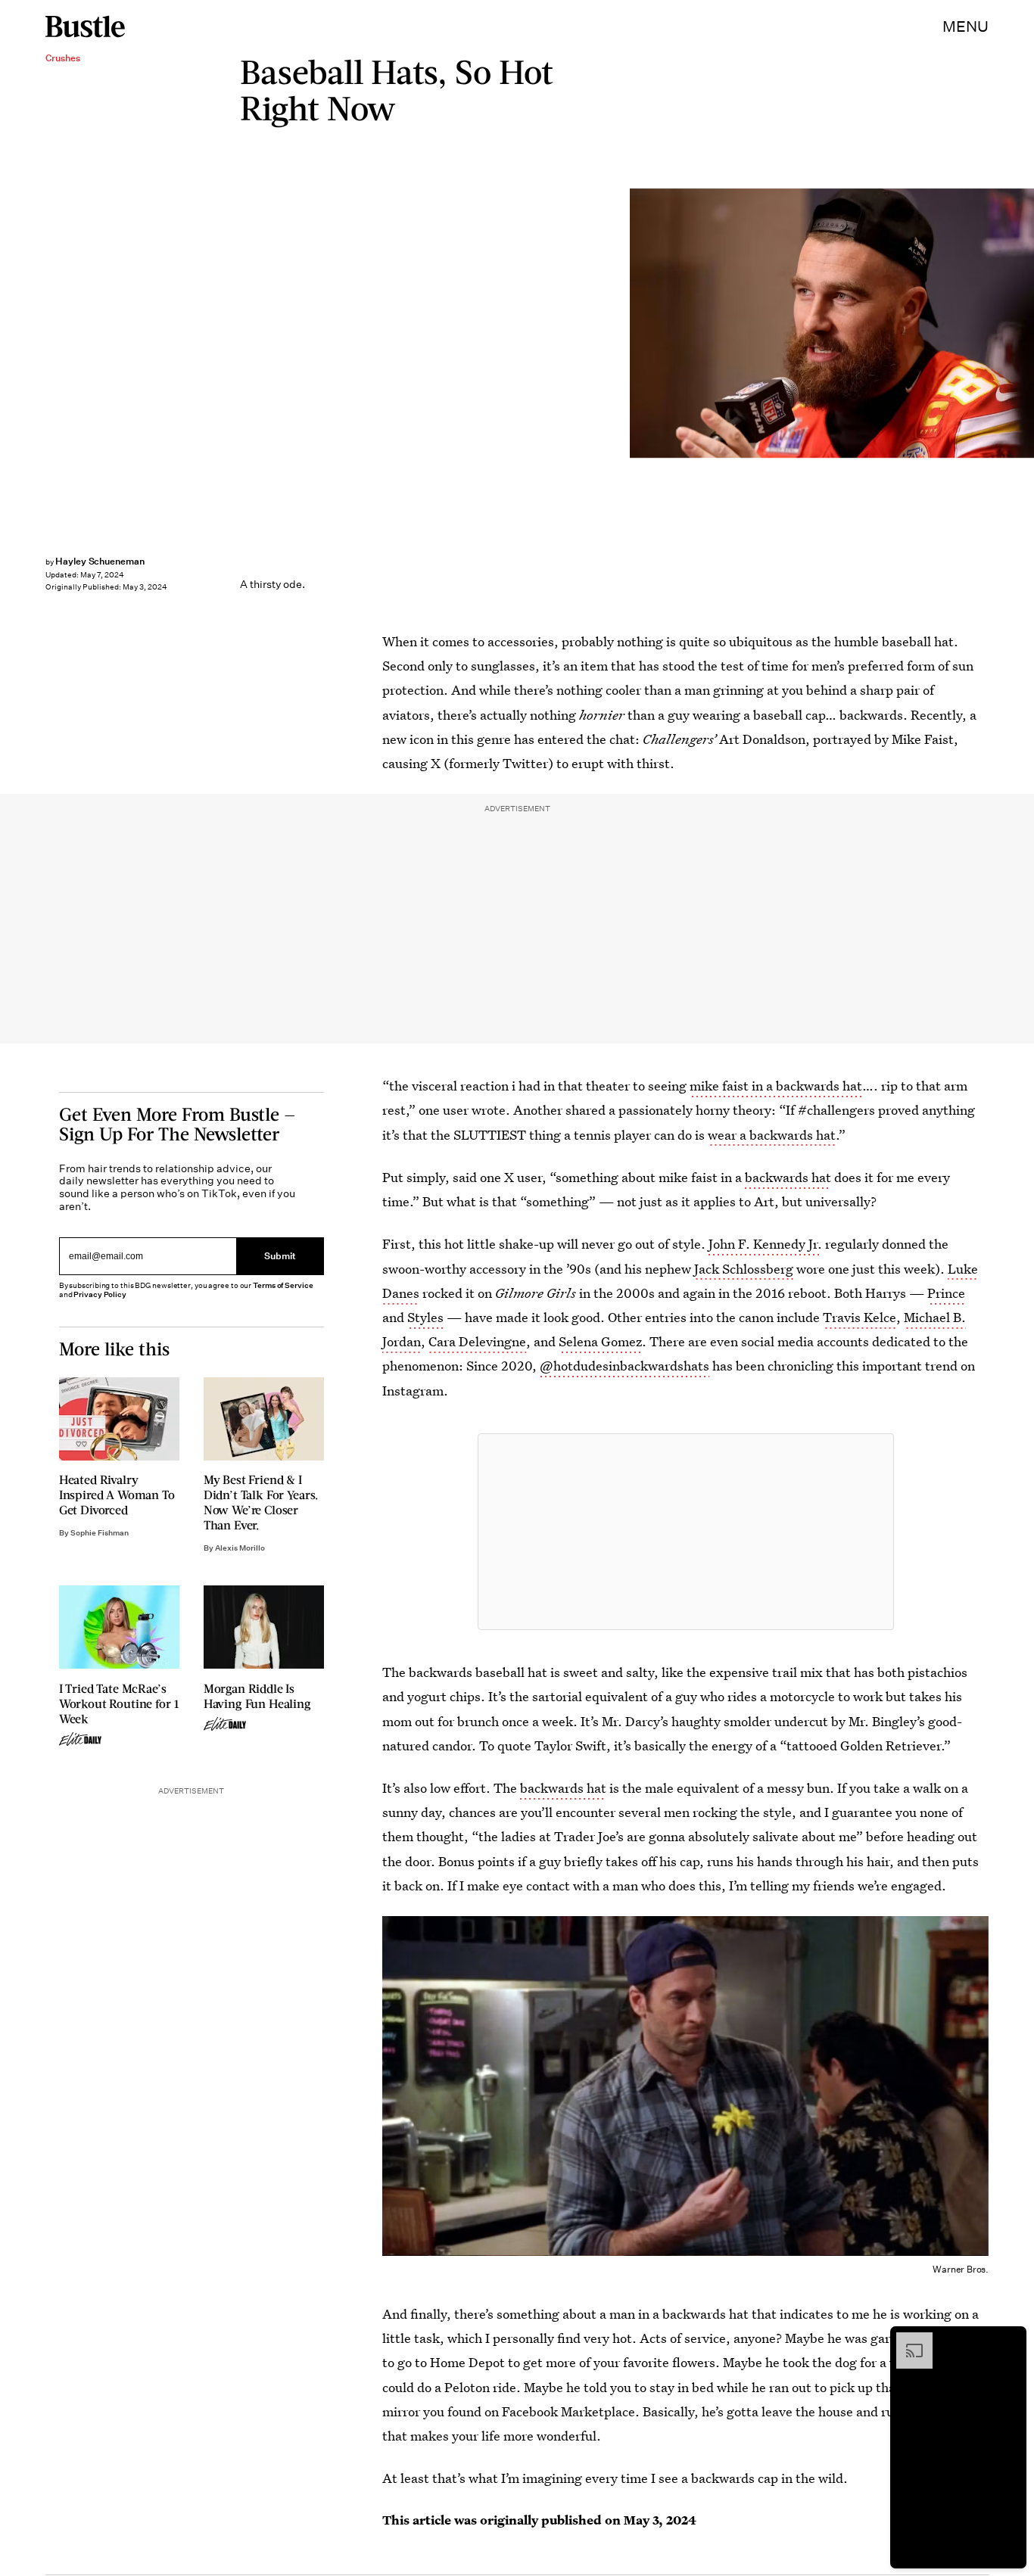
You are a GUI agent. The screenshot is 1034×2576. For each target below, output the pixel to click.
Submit (280, 1257)
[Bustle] (85, 26)
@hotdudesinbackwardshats (624, 1366)
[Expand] (907, 2340)
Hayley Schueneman (100, 561)
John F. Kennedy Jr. (765, 1244)
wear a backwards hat (772, 1135)
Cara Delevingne (477, 1341)
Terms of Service (283, 1285)
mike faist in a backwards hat (776, 1086)
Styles (425, 1317)
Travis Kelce (860, 1317)
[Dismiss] (1010, 2340)
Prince (946, 1293)
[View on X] (686, 1532)
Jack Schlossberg (744, 1269)
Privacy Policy (100, 1294)
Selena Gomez (600, 1341)
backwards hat (788, 1177)
